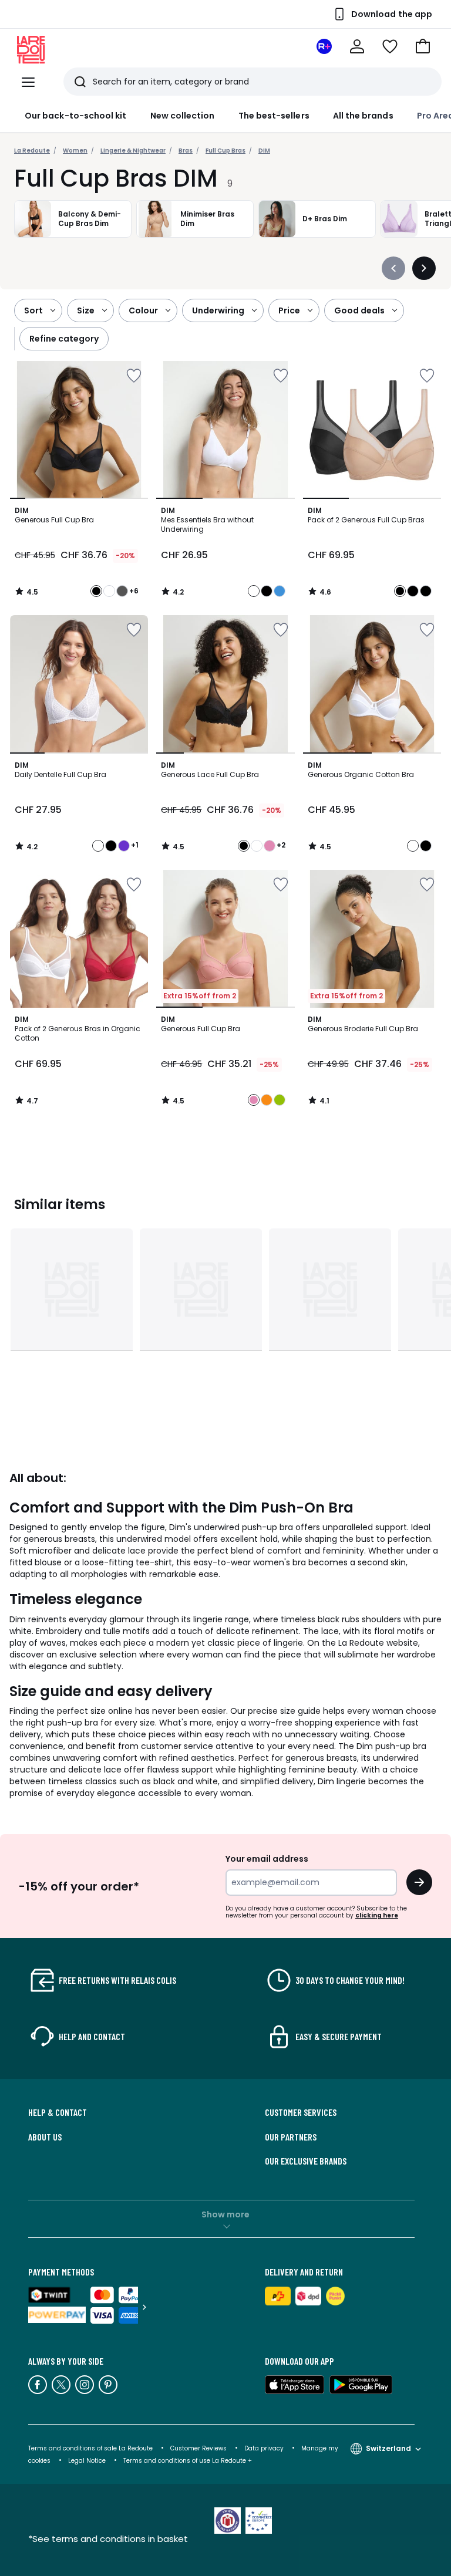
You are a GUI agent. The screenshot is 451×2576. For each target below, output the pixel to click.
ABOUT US (45, 2137)
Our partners (291, 2137)
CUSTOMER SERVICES (301, 2112)
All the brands (363, 116)
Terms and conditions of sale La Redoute (91, 2448)
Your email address (267, 1859)
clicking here (377, 1915)
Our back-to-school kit (76, 116)
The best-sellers (274, 116)
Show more (225, 2214)
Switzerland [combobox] (388, 2448)
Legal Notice (87, 2461)
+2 (281, 845)
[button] (423, 46)
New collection (183, 116)
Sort (33, 310)
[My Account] (357, 46)
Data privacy (264, 2448)
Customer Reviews (198, 2448)
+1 (135, 845)
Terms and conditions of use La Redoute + (188, 2461)
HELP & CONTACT (58, 2112)
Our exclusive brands (306, 2161)
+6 (134, 591)
